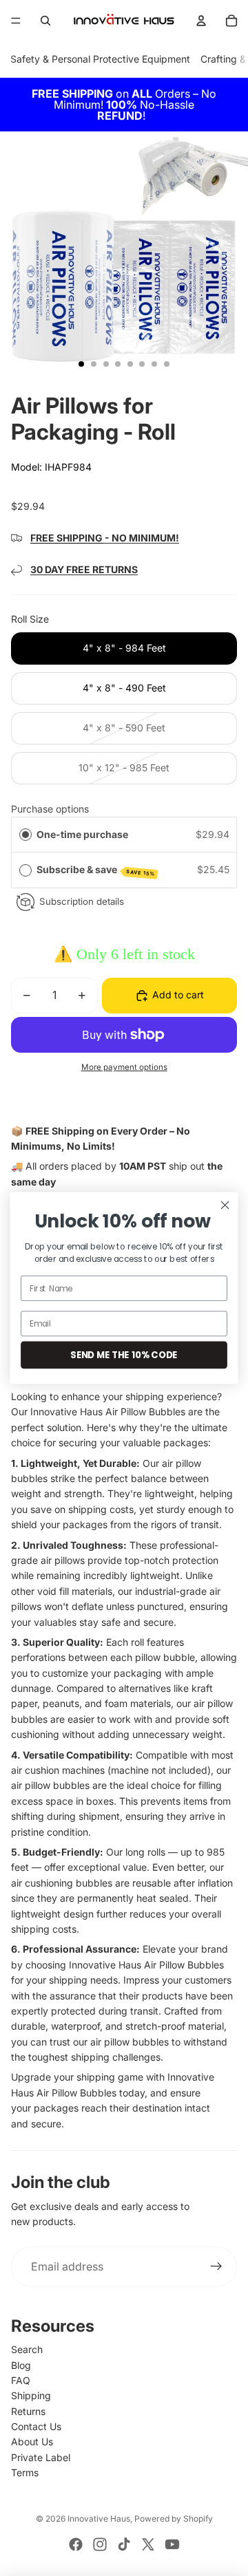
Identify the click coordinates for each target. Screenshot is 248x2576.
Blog (21, 2365)
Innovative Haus (99, 2519)
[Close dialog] (225, 1205)
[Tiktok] (124, 2544)
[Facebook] (76, 2544)
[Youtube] (172, 2544)
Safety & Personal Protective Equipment (100, 59)
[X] (148, 2544)
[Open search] (45, 21)
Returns (28, 2411)
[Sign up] (216, 2267)
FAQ (21, 2380)
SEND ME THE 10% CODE (124, 1355)
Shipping (31, 2395)
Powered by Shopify (174, 2519)
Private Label (41, 2457)
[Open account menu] (201, 21)
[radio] (25, 835)
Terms (25, 2472)
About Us (32, 2441)
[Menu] (16, 21)
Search (27, 2349)
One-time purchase (82, 834)
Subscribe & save (96, 870)
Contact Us (36, 2426)
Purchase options (50, 809)
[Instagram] (100, 2544)
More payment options (124, 1067)
